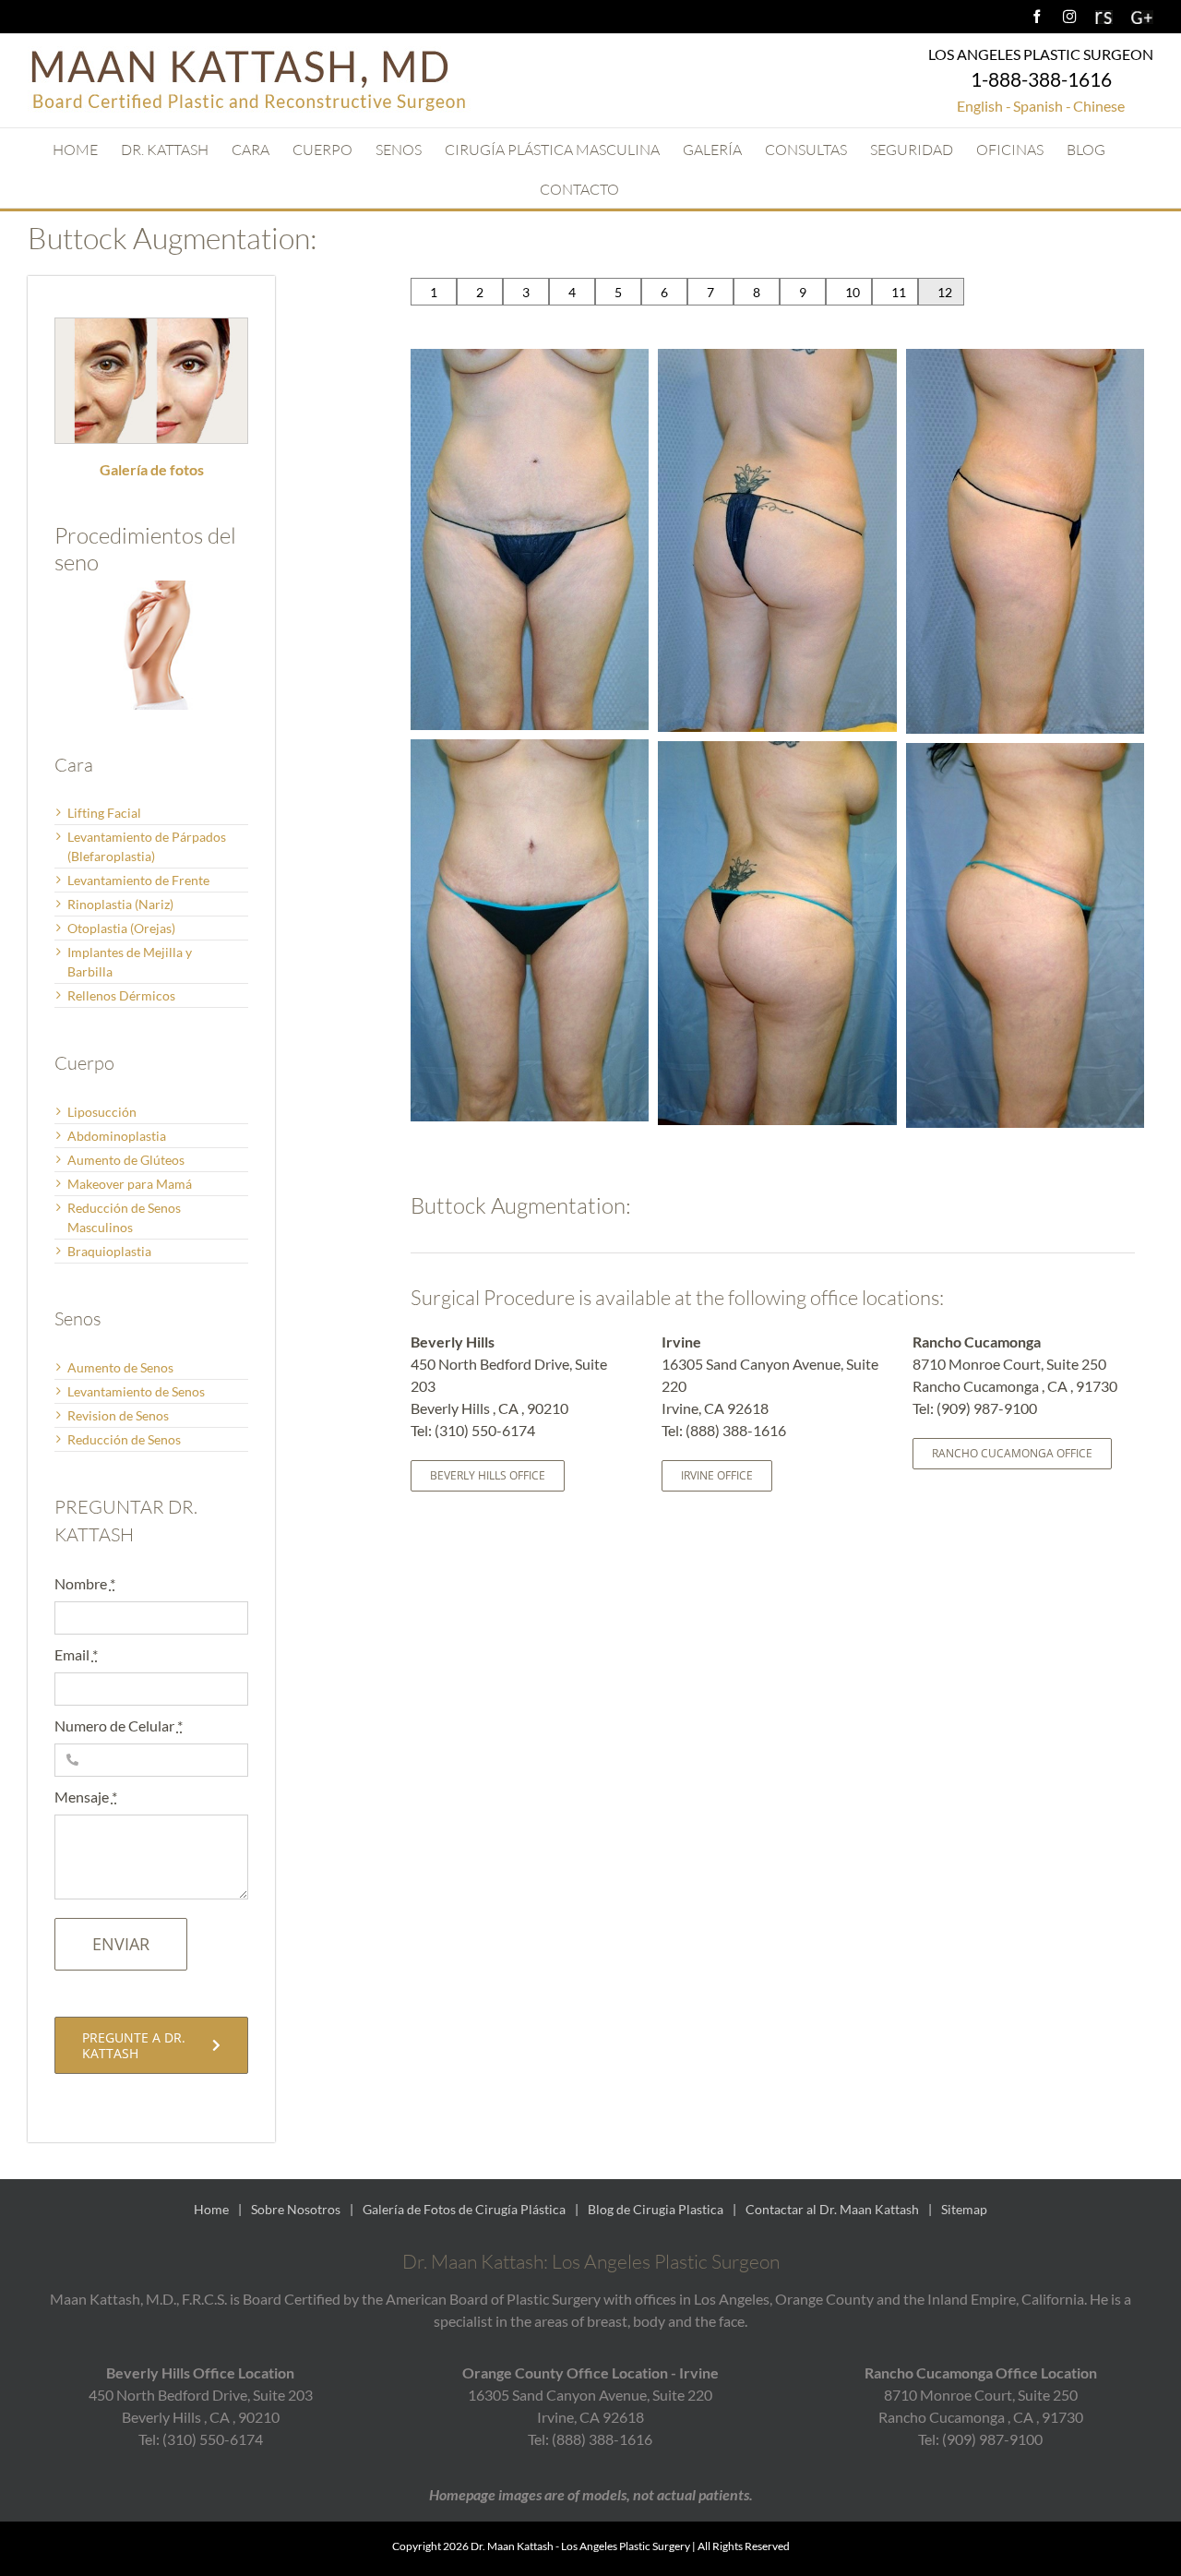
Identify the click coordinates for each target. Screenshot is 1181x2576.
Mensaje (86, 1797)
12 (945, 292)
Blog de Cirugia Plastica (656, 2209)
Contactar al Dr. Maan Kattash (832, 2209)
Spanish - (1042, 106)
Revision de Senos (118, 1415)
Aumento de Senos (120, 1367)
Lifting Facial (104, 813)
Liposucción (102, 1112)
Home (211, 2209)
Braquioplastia (109, 1251)
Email (76, 1654)
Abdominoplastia (117, 1136)
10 (853, 292)
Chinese (1099, 106)
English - (984, 106)
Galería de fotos (152, 469)
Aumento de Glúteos (126, 1160)
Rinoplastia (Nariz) (120, 904)
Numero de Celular (119, 1725)
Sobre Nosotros (296, 2209)
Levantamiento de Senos (136, 1391)
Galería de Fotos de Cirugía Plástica (464, 2209)
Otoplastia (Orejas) (121, 928)
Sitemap (964, 2209)
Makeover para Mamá (130, 1184)
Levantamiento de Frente (138, 880)
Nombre (85, 1583)
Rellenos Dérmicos (121, 995)
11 (899, 292)
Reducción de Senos (124, 1439)
